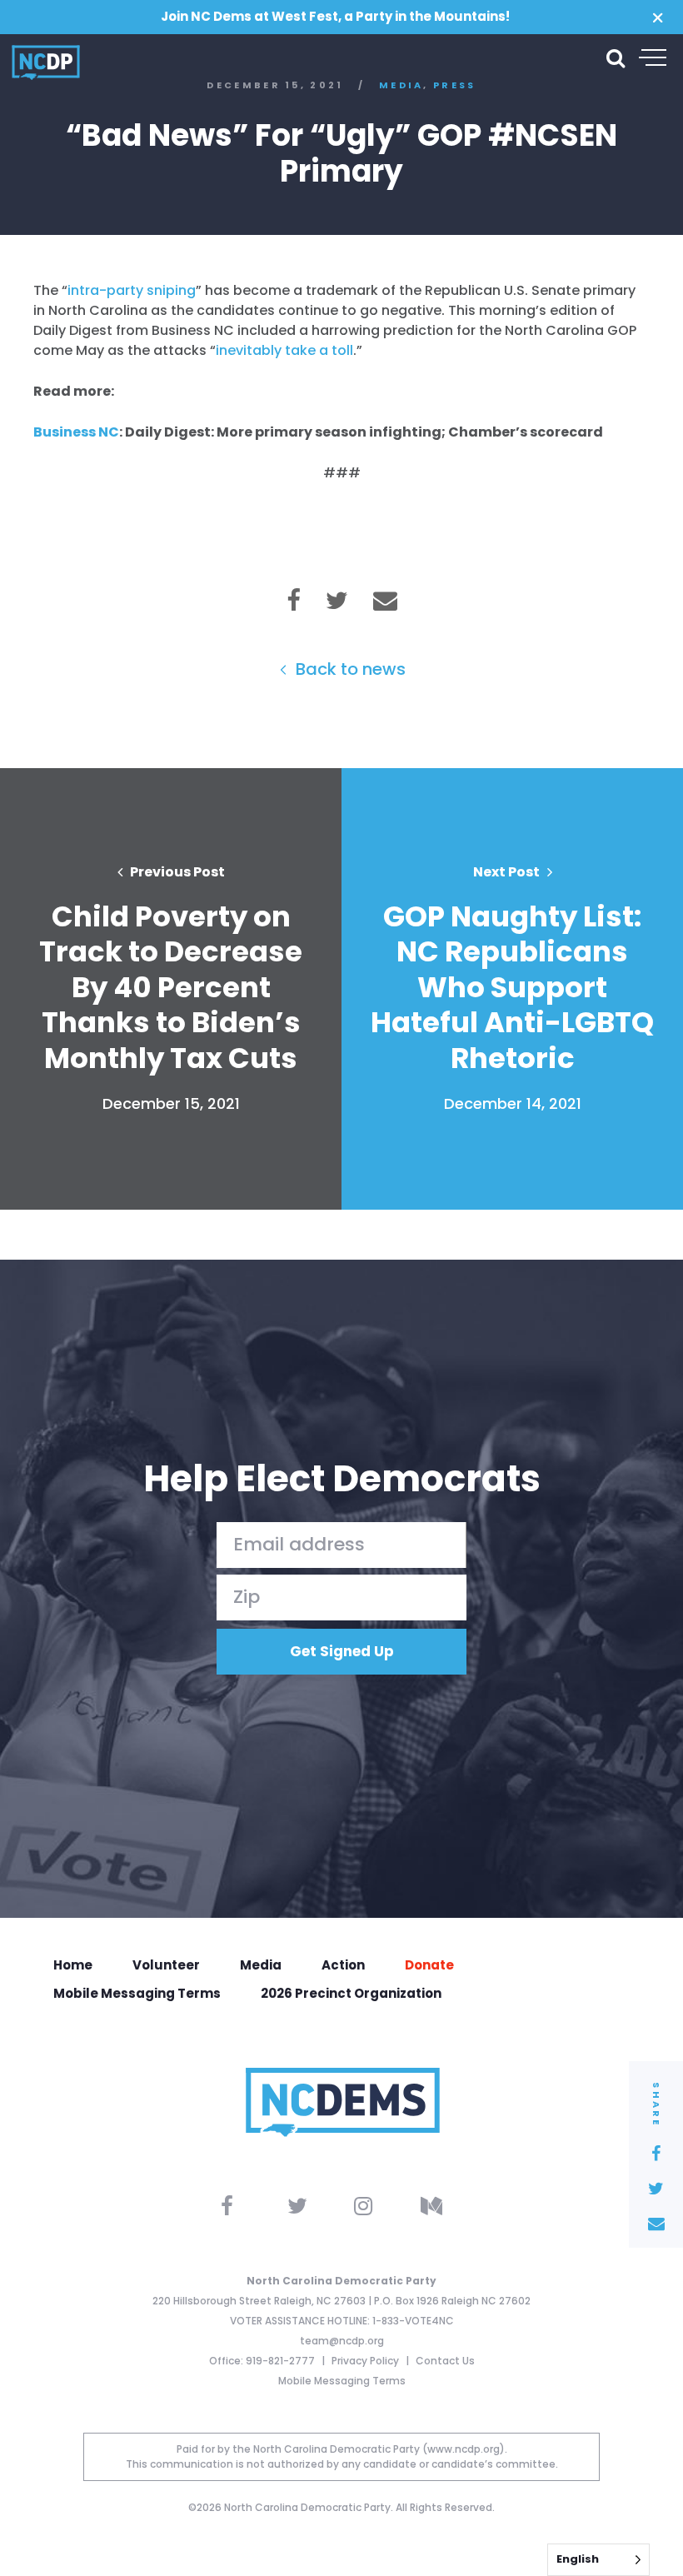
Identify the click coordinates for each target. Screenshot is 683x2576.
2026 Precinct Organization (351, 1993)
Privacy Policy (366, 2361)
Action (343, 1965)
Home (73, 1965)
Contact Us (445, 2361)
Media (261, 1965)
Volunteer (166, 1965)
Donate (429, 1965)
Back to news (349, 669)
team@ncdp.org (342, 2341)
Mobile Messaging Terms (137, 1993)
